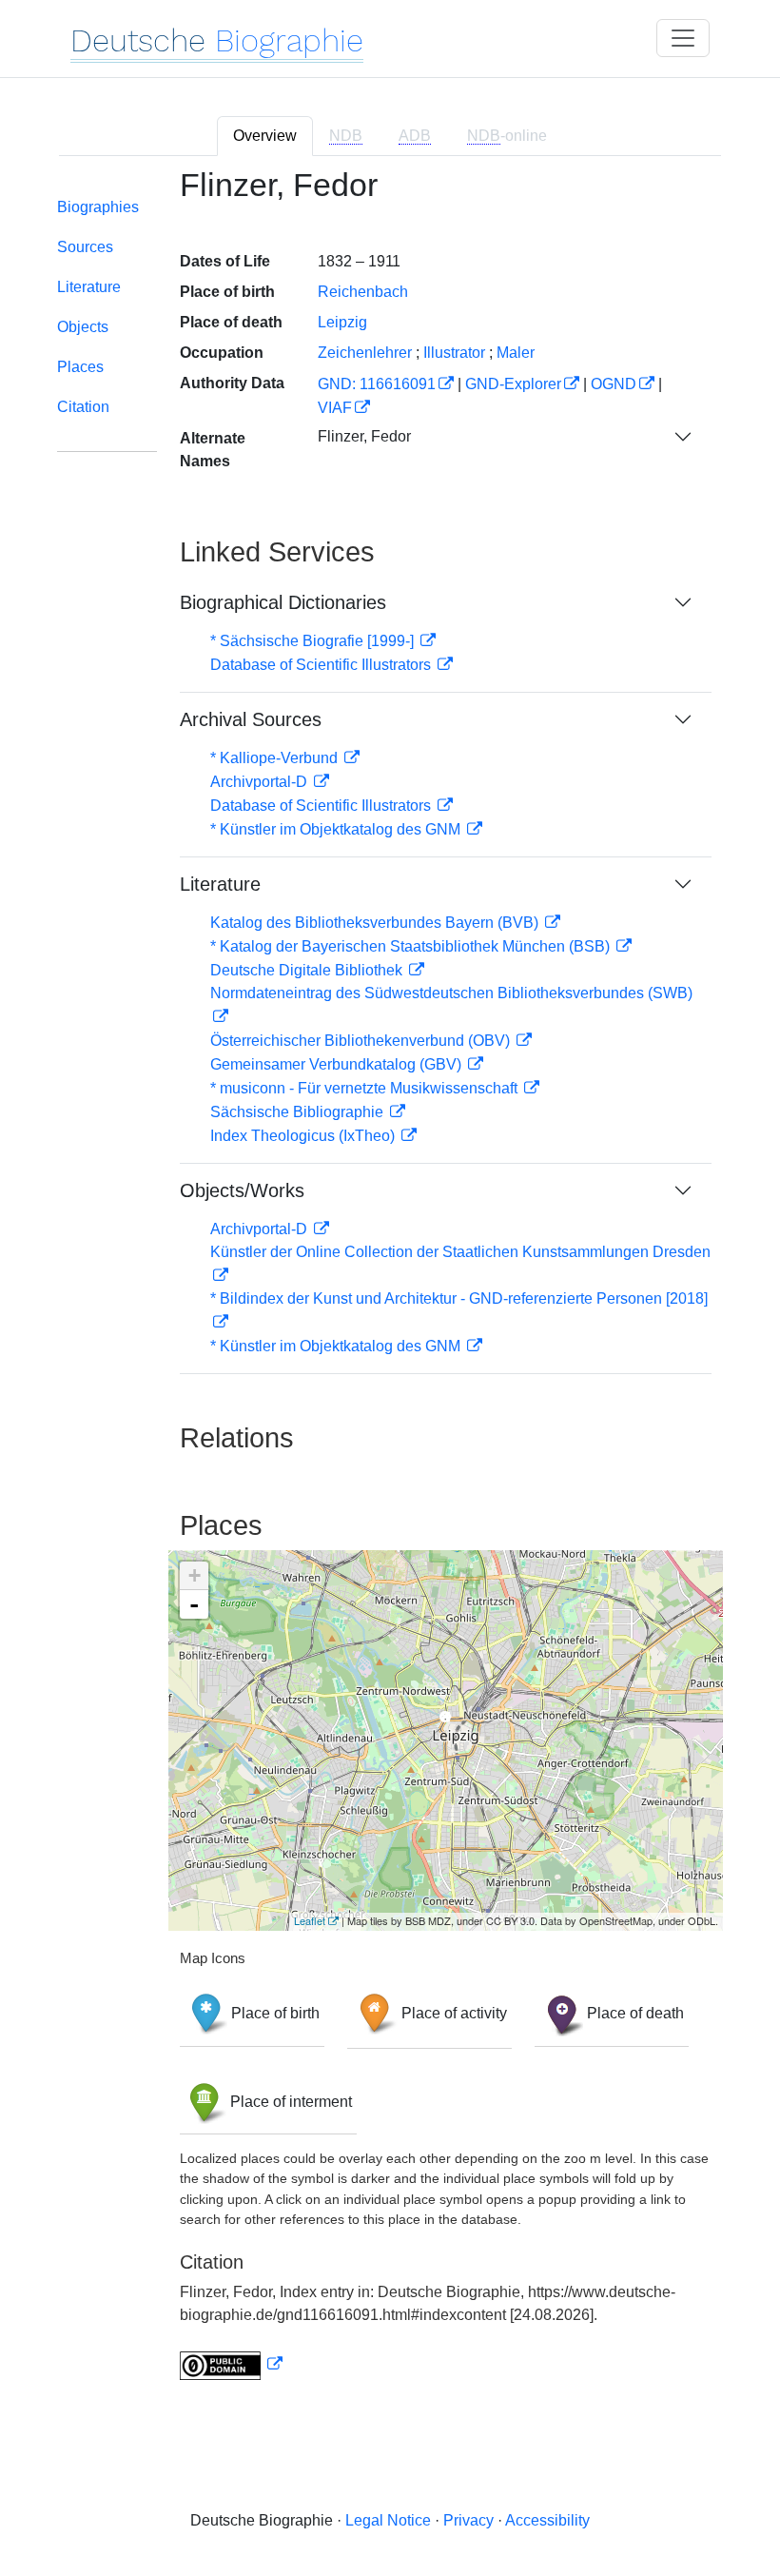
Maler (516, 353)
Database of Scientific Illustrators (322, 665)
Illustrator (454, 353)
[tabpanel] (390, 1285)
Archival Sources (251, 719)
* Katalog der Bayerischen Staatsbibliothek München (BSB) (412, 946)
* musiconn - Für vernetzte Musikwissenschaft (366, 1088)
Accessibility (547, 2520)
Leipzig (342, 322)
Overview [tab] (265, 136)
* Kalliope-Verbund (276, 758)
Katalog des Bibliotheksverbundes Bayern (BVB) (376, 923)
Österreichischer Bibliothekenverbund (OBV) (362, 1041)
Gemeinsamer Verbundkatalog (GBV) (338, 1064)
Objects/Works (242, 1190)
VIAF (335, 408)
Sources (85, 247)
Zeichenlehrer (365, 353)
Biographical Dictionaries (283, 602)
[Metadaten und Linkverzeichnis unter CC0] (231, 2364)
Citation (83, 407)
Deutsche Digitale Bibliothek (308, 970)
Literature (89, 287)
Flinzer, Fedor (364, 436)
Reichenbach (363, 292)
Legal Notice (388, 2520)
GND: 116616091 (377, 384)
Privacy (468, 2520)
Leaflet (310, 1920)
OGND (614, 384)
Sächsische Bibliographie (299, 1112)
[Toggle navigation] (683, 38)
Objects (83, 327)
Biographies (98, 207)
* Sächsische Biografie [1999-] (314, 641)
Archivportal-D (261, 782)
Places (80, 367)
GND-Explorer (513, 384)
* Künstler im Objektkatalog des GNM (337, 829)
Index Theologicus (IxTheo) (304, 1136)
